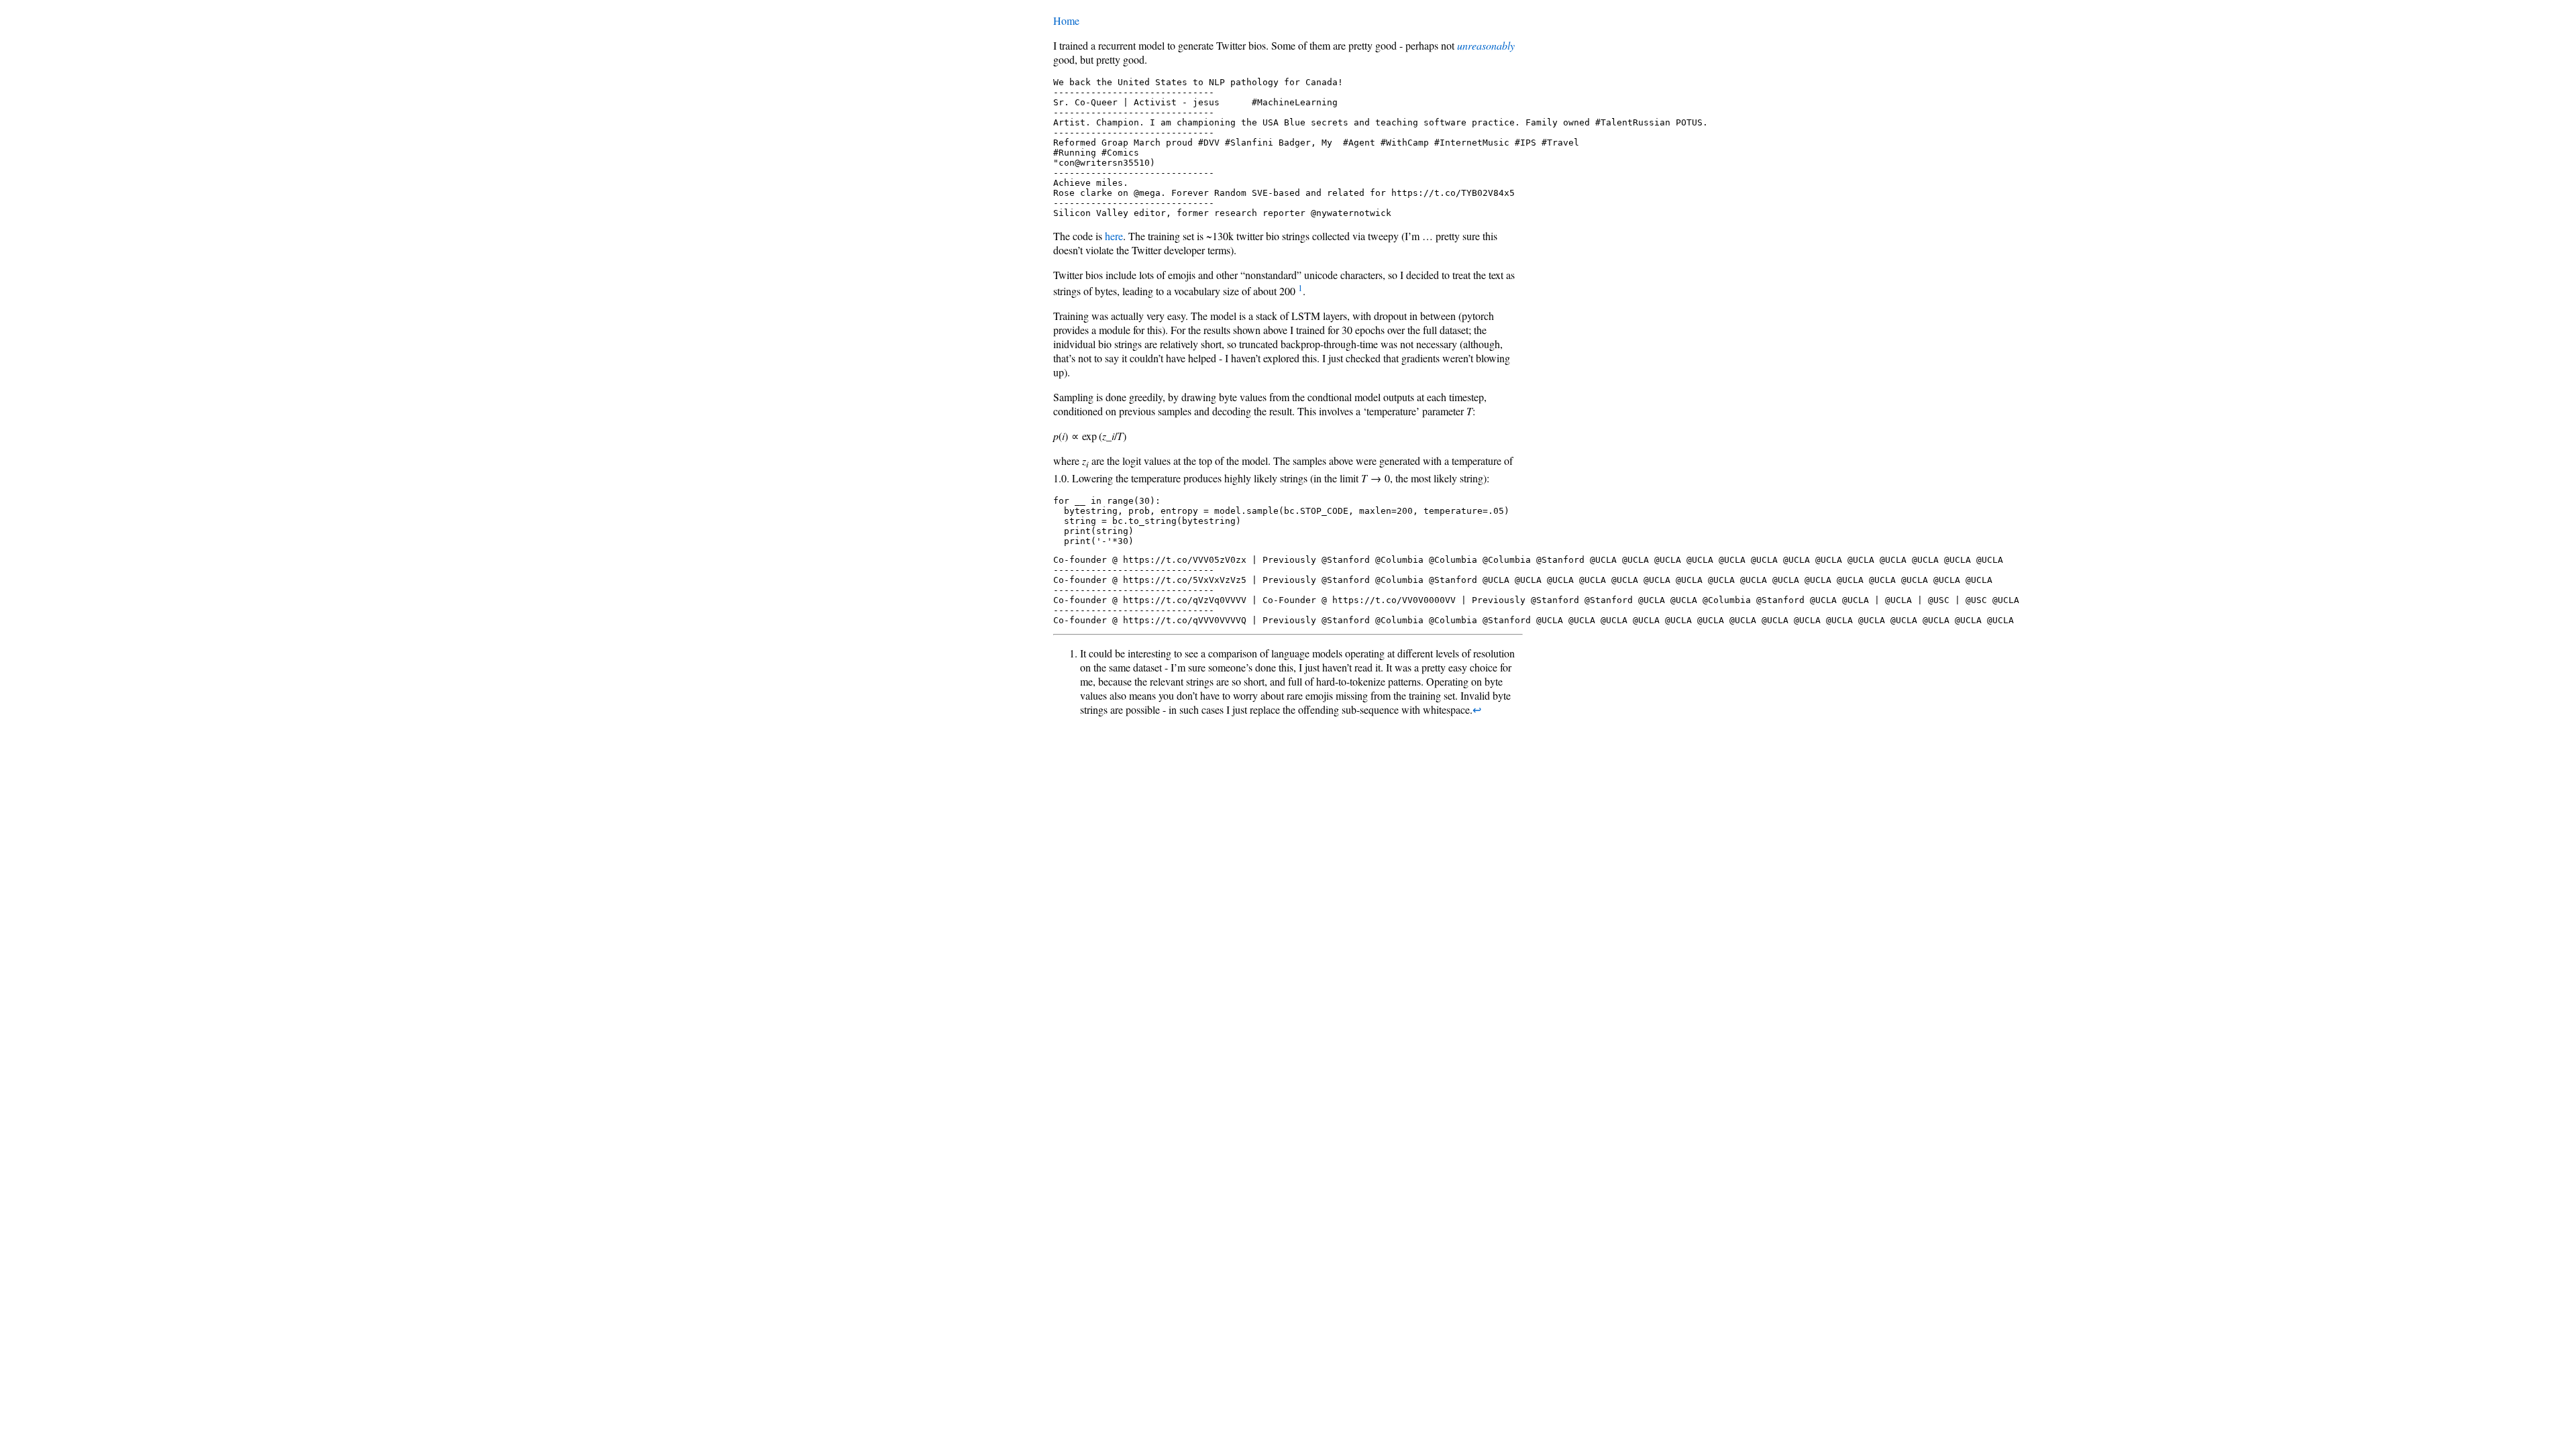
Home (1066, 20)
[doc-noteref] (1300, 291)
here (1114, 236)
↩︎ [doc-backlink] (1477, 709)
